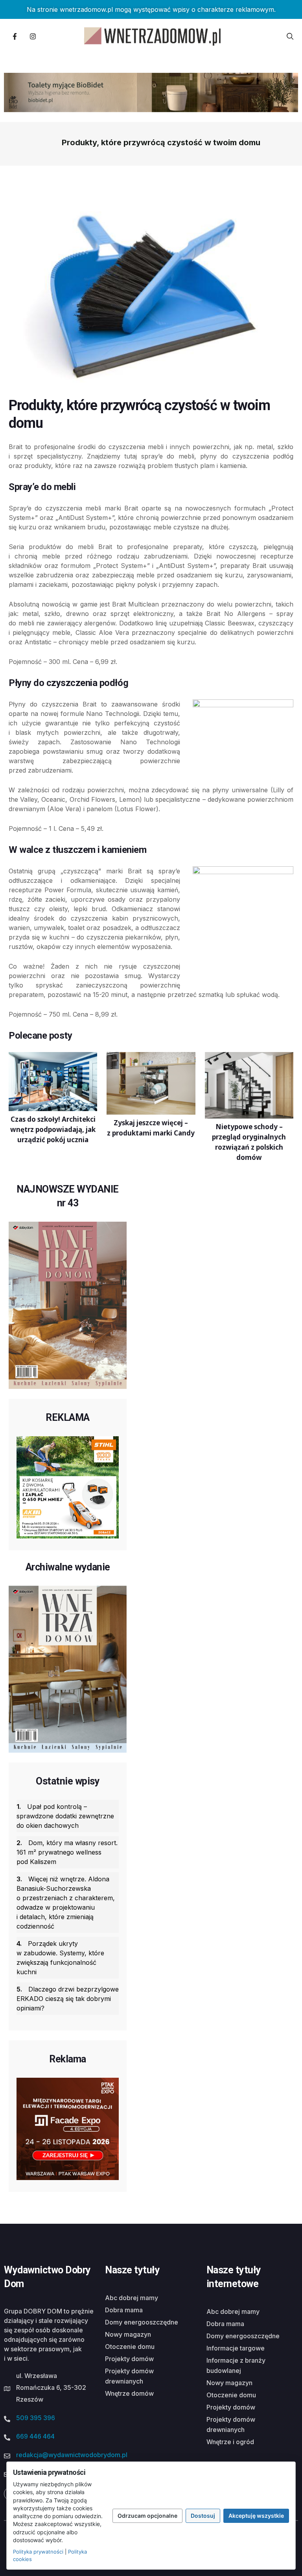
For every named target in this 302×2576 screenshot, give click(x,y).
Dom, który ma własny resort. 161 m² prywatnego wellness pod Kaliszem (67, 1852)
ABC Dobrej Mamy (132, 2298)
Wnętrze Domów (129, 2393)
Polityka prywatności (38, 2552)
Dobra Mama (124, 2310)
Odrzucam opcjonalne (147, 2516)
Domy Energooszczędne (142, 2322)
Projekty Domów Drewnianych (129, 2376)
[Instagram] (33, 36)
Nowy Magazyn (128, 2334)
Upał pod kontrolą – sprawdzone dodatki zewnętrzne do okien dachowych (65, 1816)
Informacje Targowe (236, 2348)
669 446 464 (35, 2436)
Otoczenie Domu (130, 2347)
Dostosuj (203, 2516)
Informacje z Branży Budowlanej (236, 2365)
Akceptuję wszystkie (256, 2516)
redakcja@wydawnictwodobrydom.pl (72, 2455)
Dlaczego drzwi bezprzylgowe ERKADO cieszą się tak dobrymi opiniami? (68, 1999)
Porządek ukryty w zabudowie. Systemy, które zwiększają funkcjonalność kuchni (60, 1958)
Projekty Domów (129, 2359)
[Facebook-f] (15, 36)
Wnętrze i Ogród (230, 2442)
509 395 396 (36, 2418)
